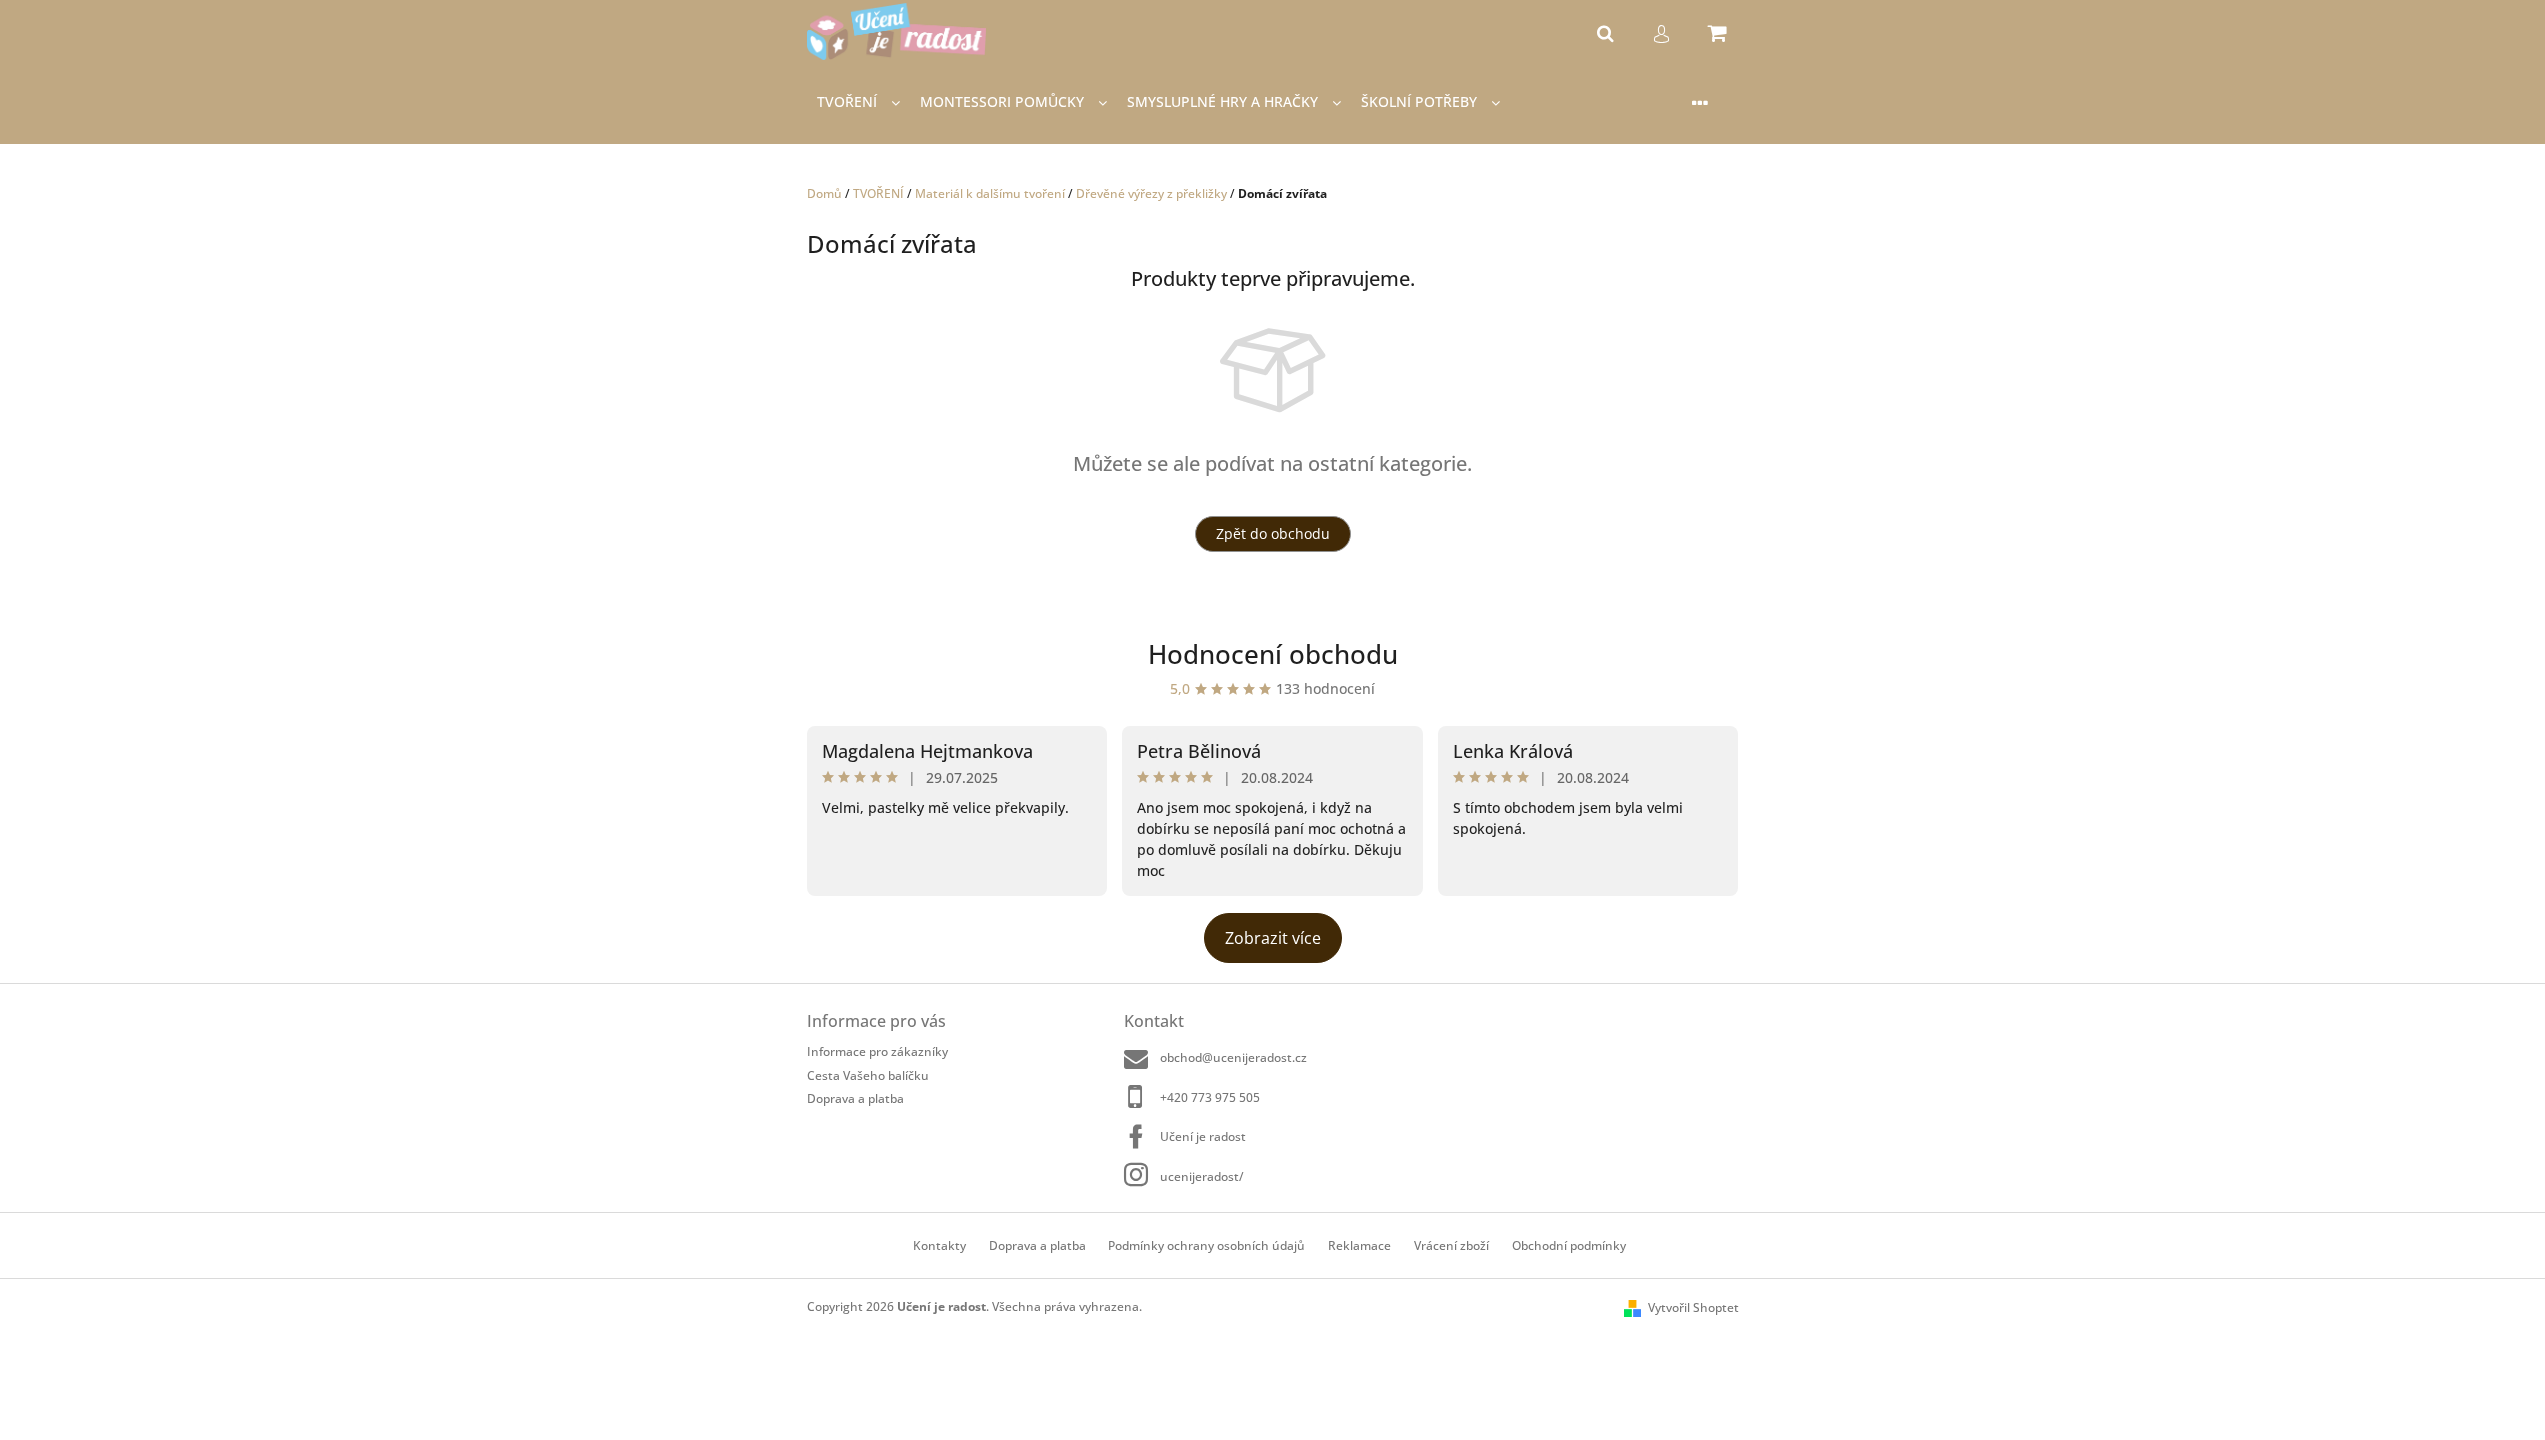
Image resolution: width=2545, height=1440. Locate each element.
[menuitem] (858, 102)
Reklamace (1359, 1245)
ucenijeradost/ (1202, 1176)
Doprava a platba (855, 1098)
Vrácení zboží (1451, 1245)
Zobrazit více (1273, 938)
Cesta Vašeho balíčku (868, 1075)
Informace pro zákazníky (877, 1051)
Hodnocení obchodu (1273, 654)
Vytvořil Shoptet (1693, 1307)
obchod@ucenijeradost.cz (1233, 1057)
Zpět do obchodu (1273, 533)
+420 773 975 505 (1210, 1097)
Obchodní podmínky (1569, 1245)
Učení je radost (1203, 1136)
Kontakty (939, 1245)
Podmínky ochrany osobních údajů (1206, 1245)
